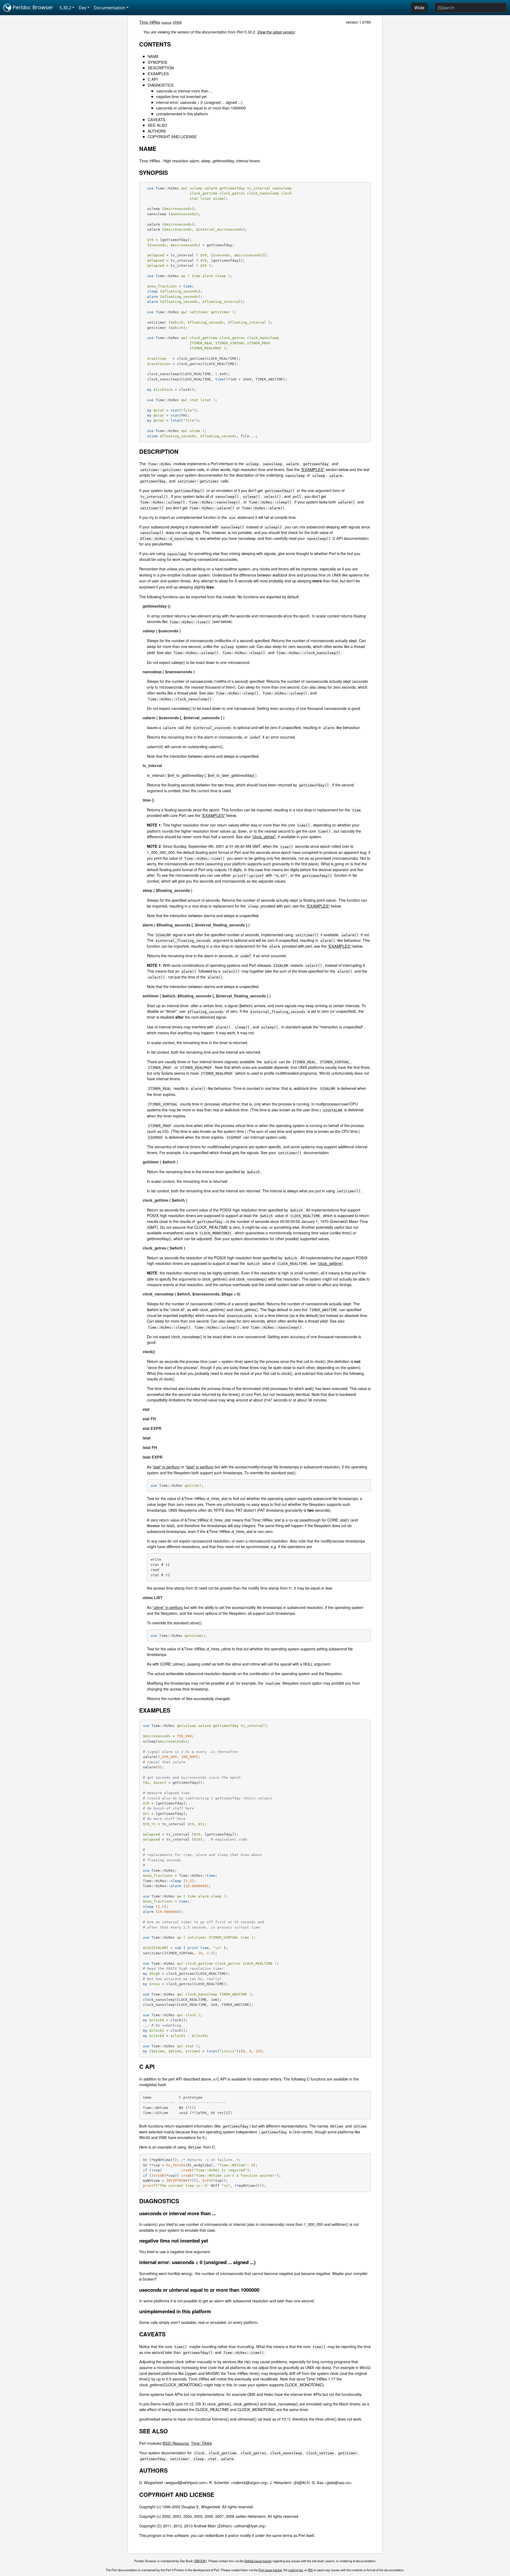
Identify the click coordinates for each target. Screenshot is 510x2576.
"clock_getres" (264, 836)
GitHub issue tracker (258, 2561)
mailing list (296, 2570)
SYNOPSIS (158, 62)
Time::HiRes (150, 22)
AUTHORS (157, 131)
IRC (310, 2570)
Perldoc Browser (32, 7)
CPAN (177, 22)
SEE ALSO (157, 125)
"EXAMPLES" (313, 469)
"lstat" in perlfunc (199, 1467)
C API (153, 79)
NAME (153, 56)
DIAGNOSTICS (161, 85)
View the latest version (276, 32)
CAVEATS (157, 119)
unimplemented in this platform (182, 114)
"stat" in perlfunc (166, 1467)
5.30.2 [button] (65, 8)
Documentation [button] (110, 8)
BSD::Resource (176, 2443)
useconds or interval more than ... (184, 91)
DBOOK (200, 2561)
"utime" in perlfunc (168, 1607)
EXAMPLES (158, 73)
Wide (419, 8)
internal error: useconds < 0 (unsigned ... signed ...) (199, 102)
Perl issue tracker (270, 2570)
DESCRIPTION (161, 68)
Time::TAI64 (201, 2443)
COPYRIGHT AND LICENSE (172, 136)
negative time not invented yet (181, 96)
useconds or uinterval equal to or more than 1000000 (201, 108)
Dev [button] (82, 8)
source (167, 22)
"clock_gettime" (330, 1263)
